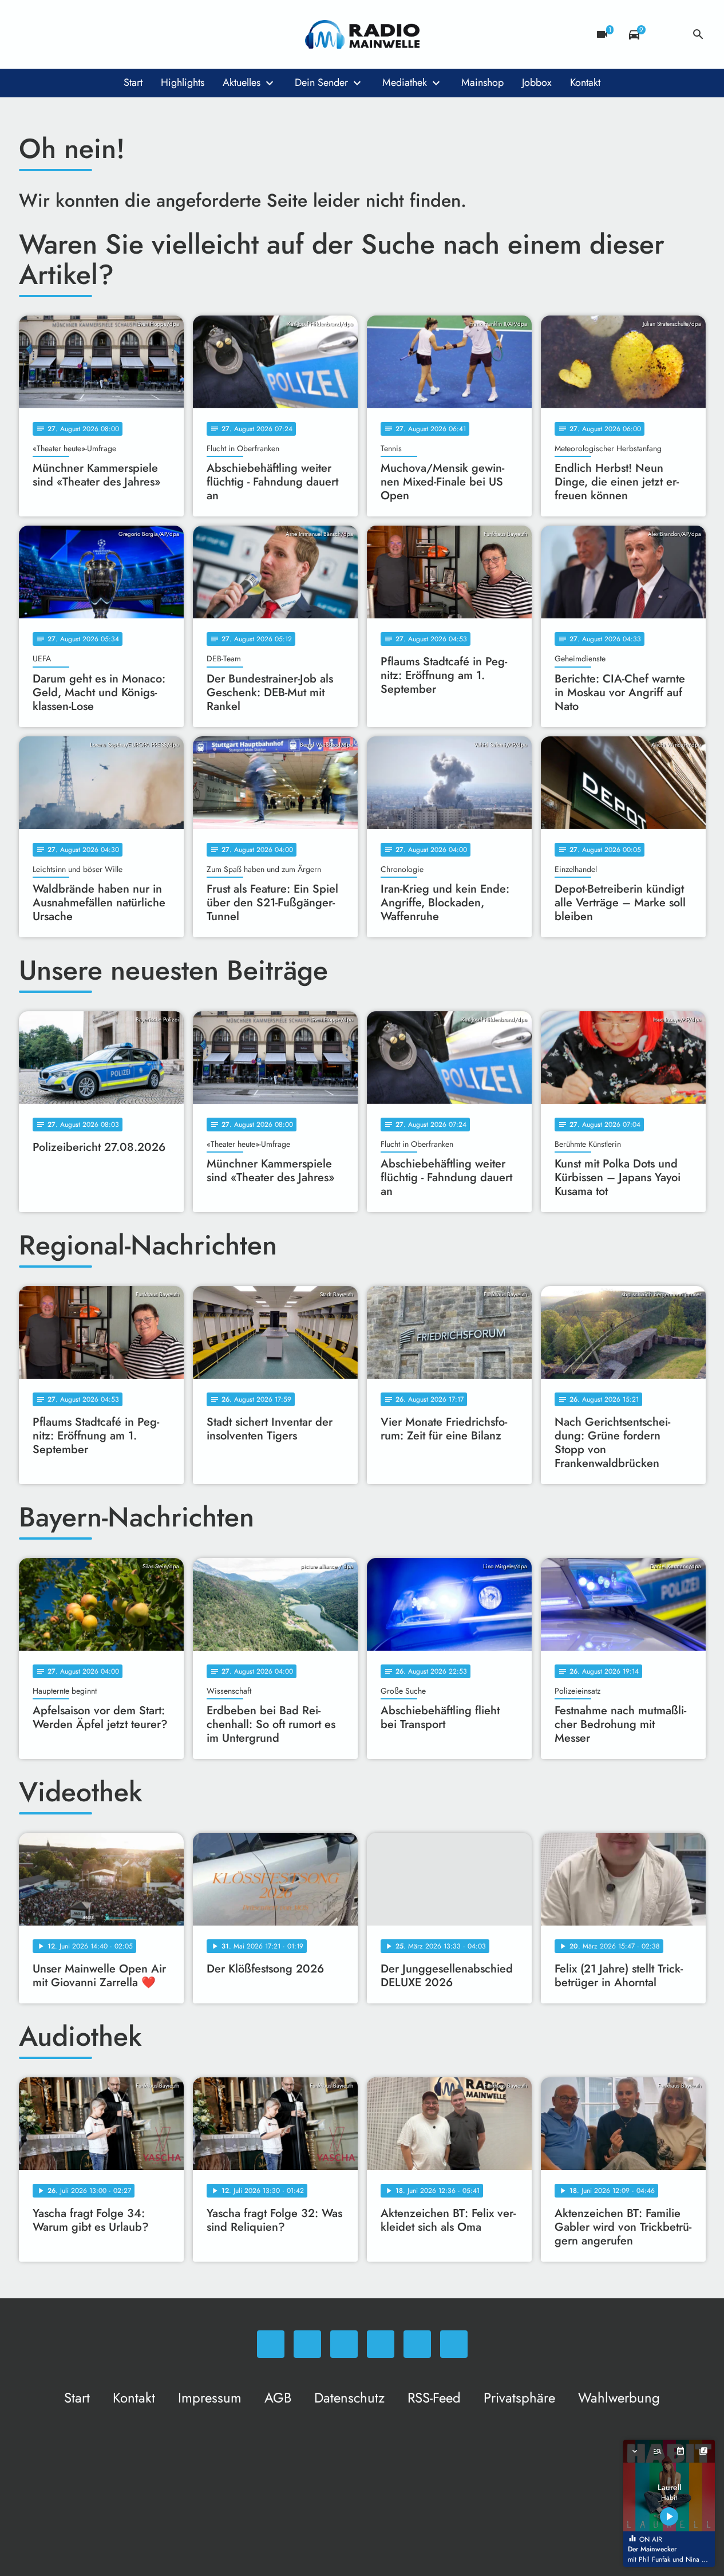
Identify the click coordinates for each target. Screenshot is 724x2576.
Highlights (183, 82)
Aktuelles (242, 82)
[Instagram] (76, 34)
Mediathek (405, 82)
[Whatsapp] (30, 34)
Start (133, 82)
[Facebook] (53, 34)
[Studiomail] (122, 34)
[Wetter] (666, 34)
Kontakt (585, 82)
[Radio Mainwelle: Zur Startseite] (362, 34)
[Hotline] (145, 34)
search (698, 34)
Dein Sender (321, 82)
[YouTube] (99, 34)
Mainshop (482, 82)
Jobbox (537, 82)
